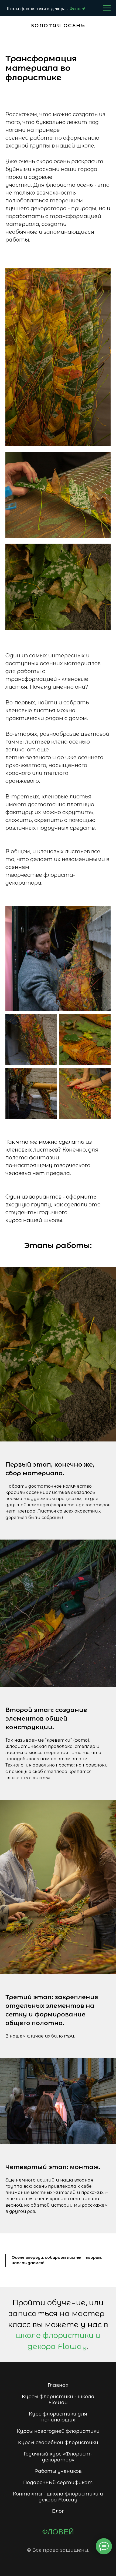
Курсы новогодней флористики (58, 2431)
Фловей (78, 9)
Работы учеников (58, 2471)
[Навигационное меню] (107, 8)
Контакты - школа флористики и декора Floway (58, 2497)
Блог (58, 2511)
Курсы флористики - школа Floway (58, 2400)
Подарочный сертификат (58, 2483)
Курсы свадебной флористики (58, 2443)
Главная (58, 2385)
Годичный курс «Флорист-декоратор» (58, 2457)
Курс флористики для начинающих (58, 2417)
